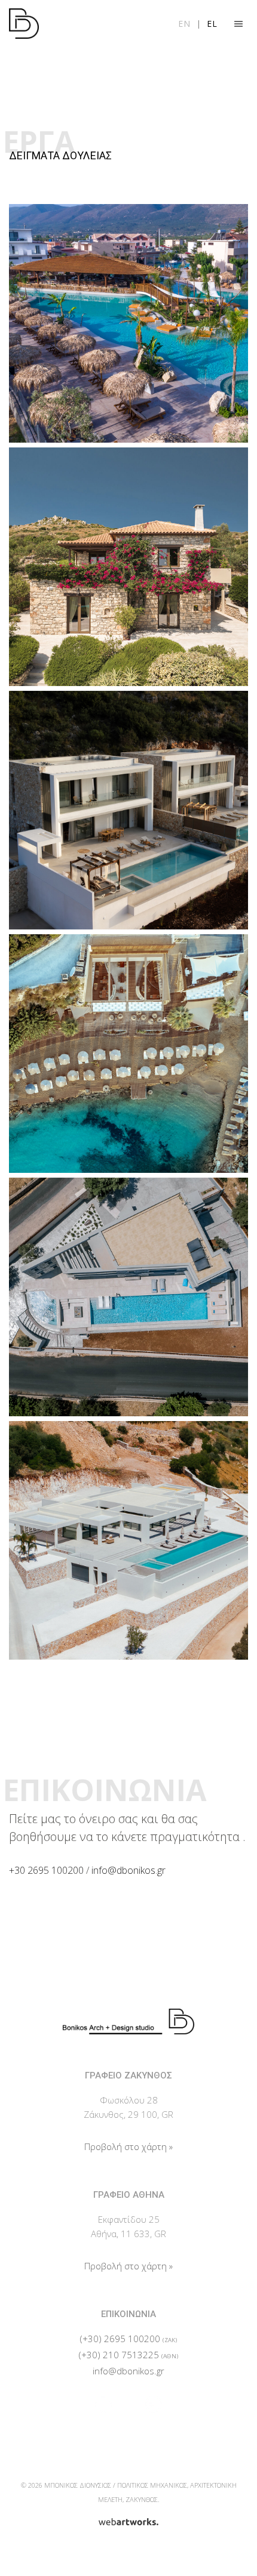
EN (184, 24)
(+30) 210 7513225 (119, 2355)
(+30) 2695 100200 (120, 2339)
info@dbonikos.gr (128, 1870)
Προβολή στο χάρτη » (128, 2146)
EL (212, 24)
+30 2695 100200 (46, 1870)
